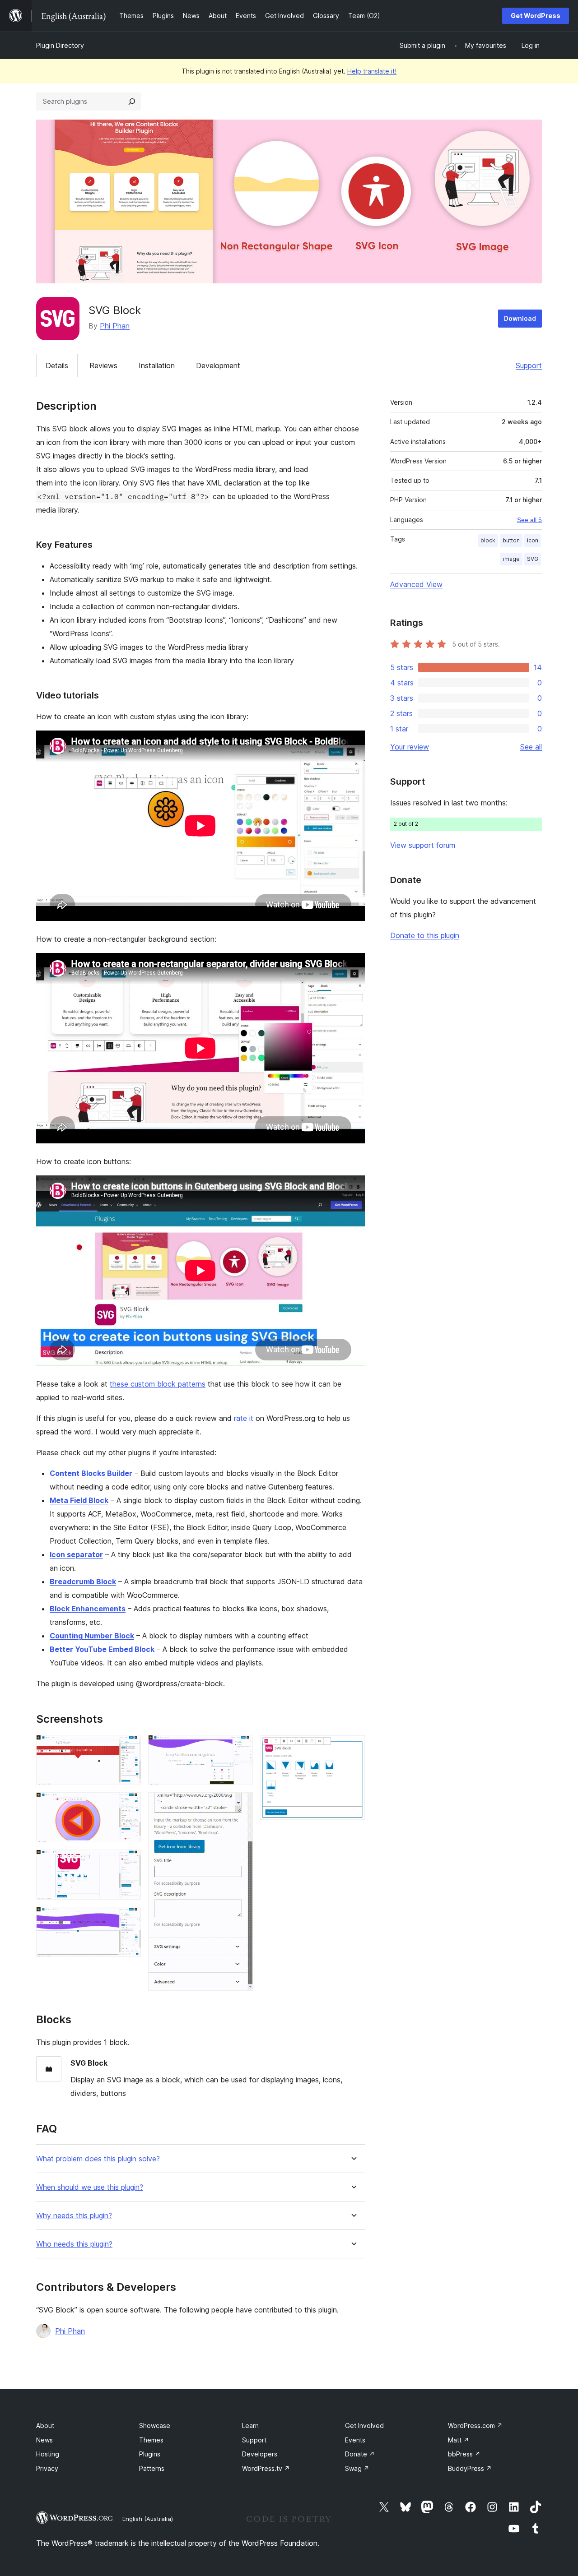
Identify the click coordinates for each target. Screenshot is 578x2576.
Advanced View (416, 584)
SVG (533, 559)
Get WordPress (536, 16)
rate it (244, 1418)
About (45, 2426)
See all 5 (529, 520)
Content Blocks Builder (91, 1473)
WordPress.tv (266, 2468)
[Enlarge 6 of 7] (241, 1804)
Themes (151, 2440)
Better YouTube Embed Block (102, 1649)
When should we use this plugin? (90, 2187)
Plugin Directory (60, 45)
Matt (459, 2440)
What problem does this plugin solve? (98, 2159)
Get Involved (364, 2426)
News (44, 2440)
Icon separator (76, 1554)
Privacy (47, 2468)
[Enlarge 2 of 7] (129, 1804)
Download (520, 318)
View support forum (423, 845)
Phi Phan (115, 326)
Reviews (103, 365)
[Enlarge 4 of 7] (129, 1919)
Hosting (48, 2454)
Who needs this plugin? (74, 2244)
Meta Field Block (79, 1500)
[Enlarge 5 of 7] (241, 1747)
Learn (250, 2426)
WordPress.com (475, 2426)
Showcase (155, 2426)
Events (355, 2440)
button (511, 540)
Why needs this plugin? (74, 2216)
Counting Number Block (92, 1636)
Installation (157, 365)
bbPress (464, 2454)
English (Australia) (148, 2519)
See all (531, 747)
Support (529, 365)
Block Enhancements (88, 1609)
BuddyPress (470, 2468)
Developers (260, 2454)
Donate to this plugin (425, 935)
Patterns (152, 2468)
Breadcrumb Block (83, 1582)
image (511, 559)
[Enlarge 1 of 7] (129, 1747)
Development (218, 365)
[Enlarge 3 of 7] (129, 1862)
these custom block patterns (158, 1384)
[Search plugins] (132, 102)
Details (57, 365)
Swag (357, 2468)
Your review (410, 747)
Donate (360, 2454)
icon (533, 540)
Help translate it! (372, 71)
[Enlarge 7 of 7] (353, 1747)
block (488, 540)
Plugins (150, 2454)
